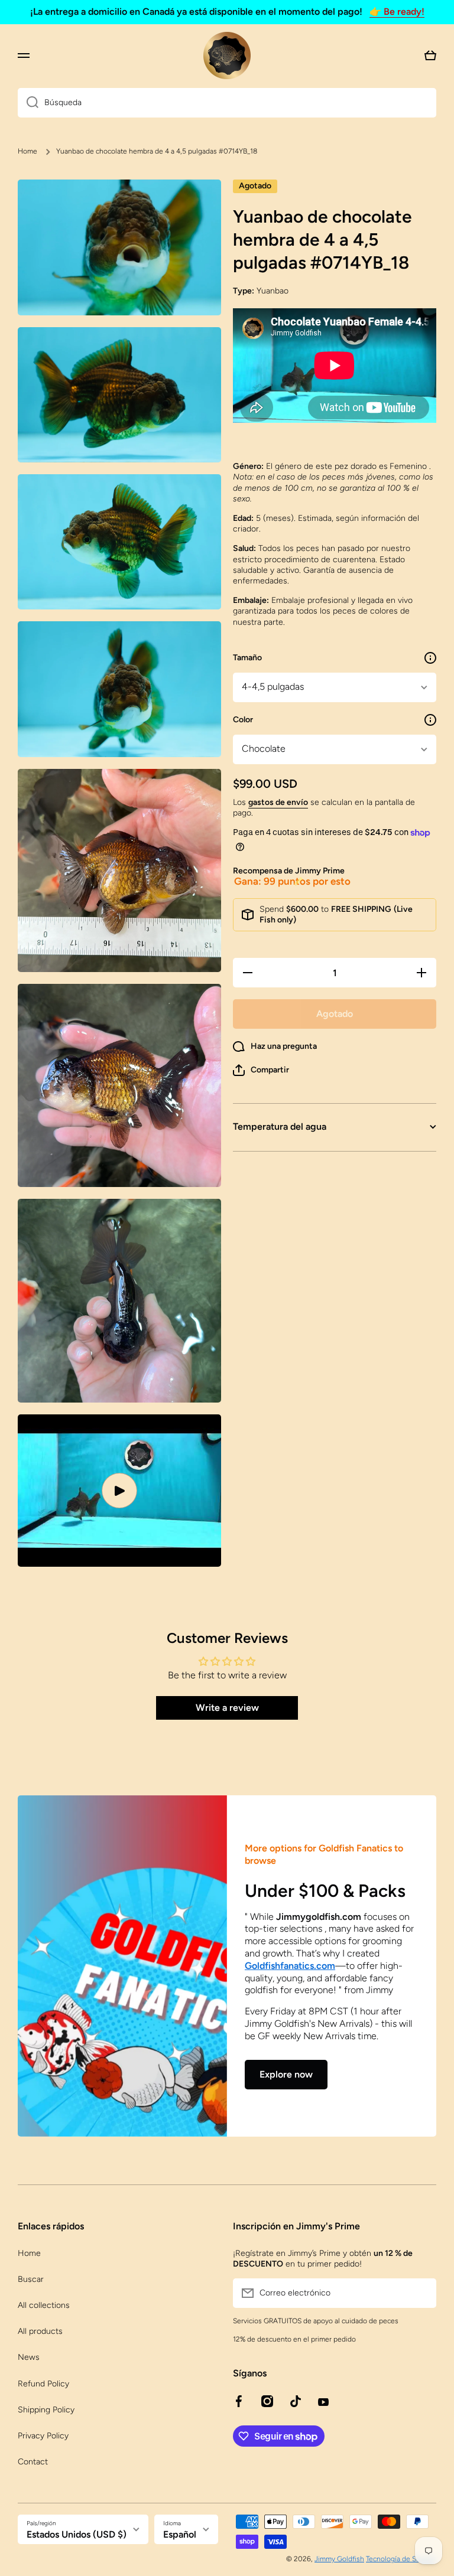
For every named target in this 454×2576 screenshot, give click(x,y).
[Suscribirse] (421, 2293)
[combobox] (227, 103)
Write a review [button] (227, 1708)
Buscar (31, 2279)
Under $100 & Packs (325, 1891)
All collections (44, 2305)
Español (180, 2534)
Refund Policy (43, 2384)
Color (243, 720)
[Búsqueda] (28, 103)
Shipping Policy (46, 2410)
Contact (33, 2462)
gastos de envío (278, 802)
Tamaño (247, 658)
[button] (261, 1070)
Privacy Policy (43, 2436)
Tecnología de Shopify (401, 2559)
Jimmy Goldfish (339, 2559)
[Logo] (227, 56)
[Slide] (430, 658)
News (29, 2357)
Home (27, 151)
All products (40, 2331)
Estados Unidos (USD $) (77, 2534)
